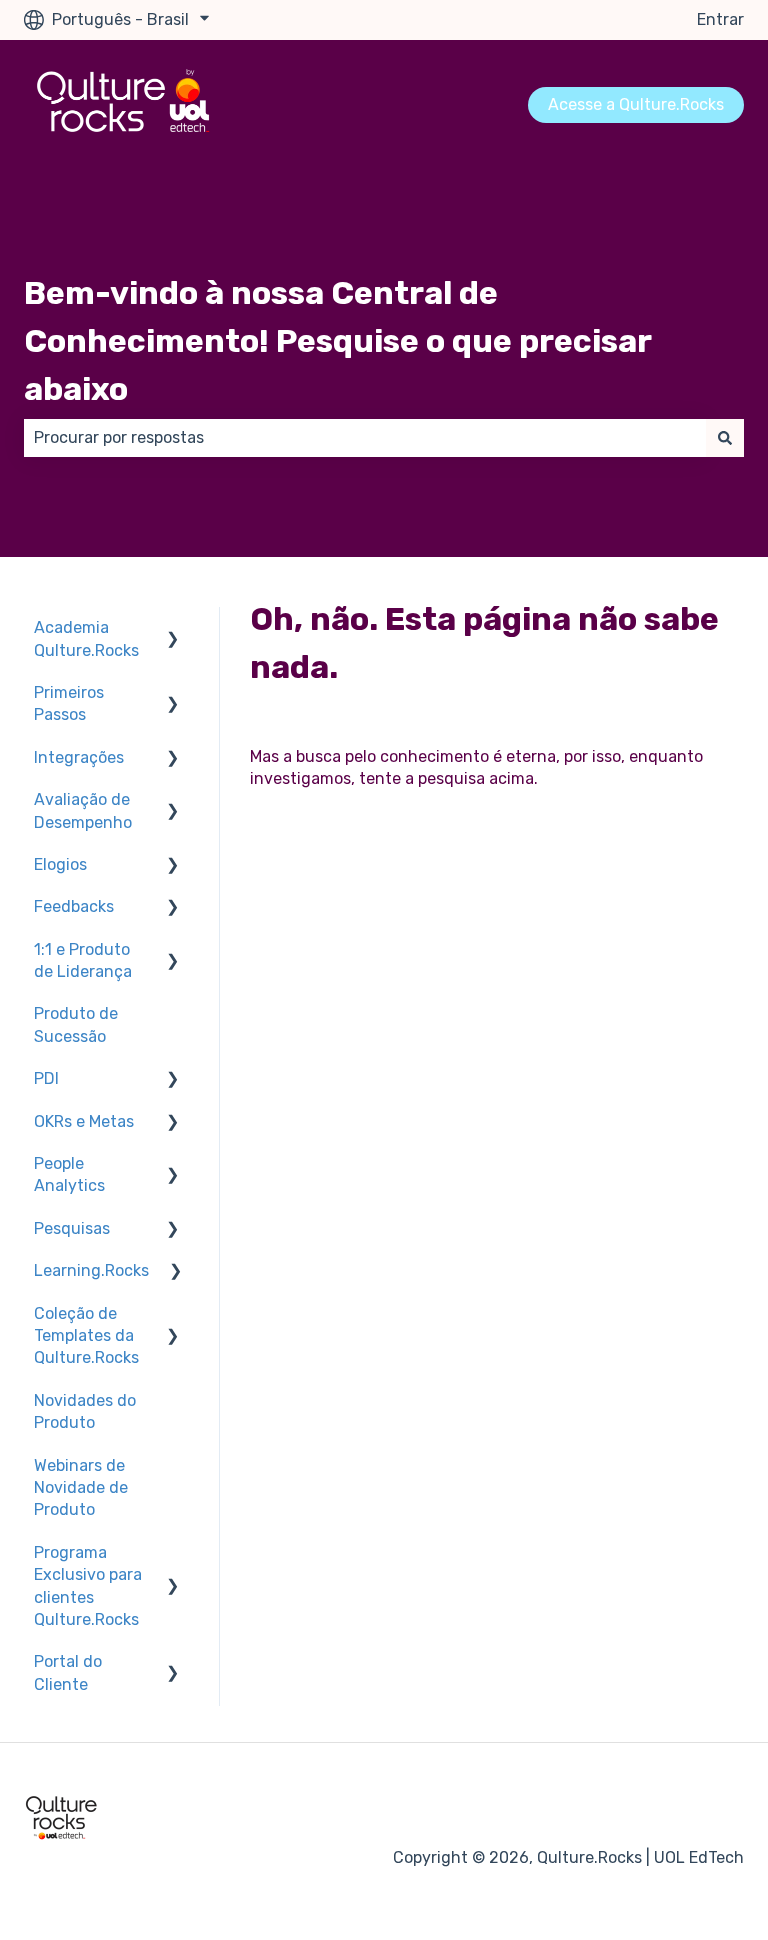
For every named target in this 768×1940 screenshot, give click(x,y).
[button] (173, 629)
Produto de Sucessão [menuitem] (76, 1024)
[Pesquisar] (725, 438)
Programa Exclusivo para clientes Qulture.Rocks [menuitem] (88, 1586)
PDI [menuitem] (46, 1078)
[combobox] (365, 438)
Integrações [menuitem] (79, 757)
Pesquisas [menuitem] (72, 1228)
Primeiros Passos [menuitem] (69, 703)
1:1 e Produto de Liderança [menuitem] (83, 960)
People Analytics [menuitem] (69, 1174)
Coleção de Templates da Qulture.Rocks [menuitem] (86, 1336)
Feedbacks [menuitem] (74, 906)
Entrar (720, 19)
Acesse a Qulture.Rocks (636, 104)
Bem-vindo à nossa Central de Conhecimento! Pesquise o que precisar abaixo (337, 341)
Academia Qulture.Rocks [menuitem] (86, 638)
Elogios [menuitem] (60, 864)
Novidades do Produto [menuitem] (85, 1411)
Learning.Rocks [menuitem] (91, 1270)
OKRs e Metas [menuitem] (84, 1121)
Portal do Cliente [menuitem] (68, 1672)
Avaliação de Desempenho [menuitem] (83, 810)
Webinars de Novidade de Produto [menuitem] (81, 1488)
